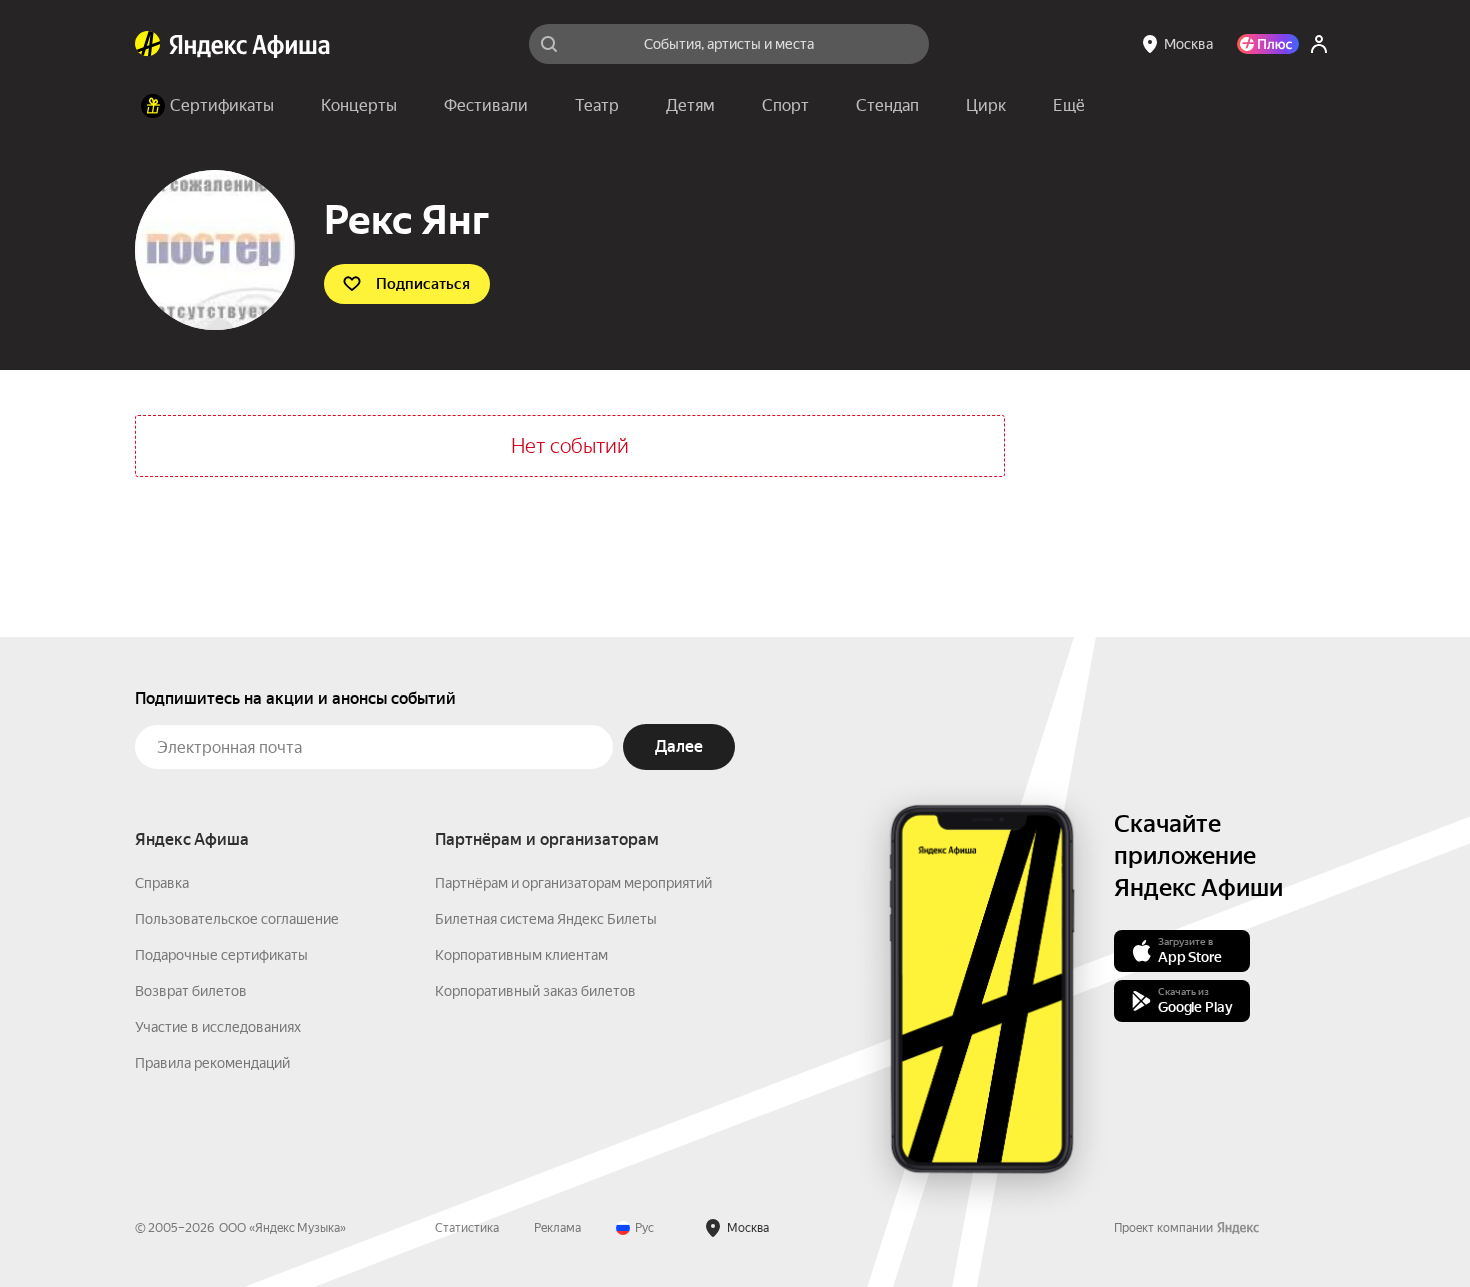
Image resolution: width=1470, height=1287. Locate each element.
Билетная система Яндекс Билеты (546, 919)
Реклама (557, 1228)
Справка (162, 883)
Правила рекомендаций (212, 1063)
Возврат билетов (191, 991)
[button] (1069, 106)
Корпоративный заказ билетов (535, 991)
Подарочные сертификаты (221, 955)
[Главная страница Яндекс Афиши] (148, 44)
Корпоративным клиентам (521, 955)
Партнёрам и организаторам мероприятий (573, 883)
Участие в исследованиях (218, 1027)
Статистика (467, 1228)
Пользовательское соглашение (237, 919)
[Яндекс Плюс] (1268, 44)
